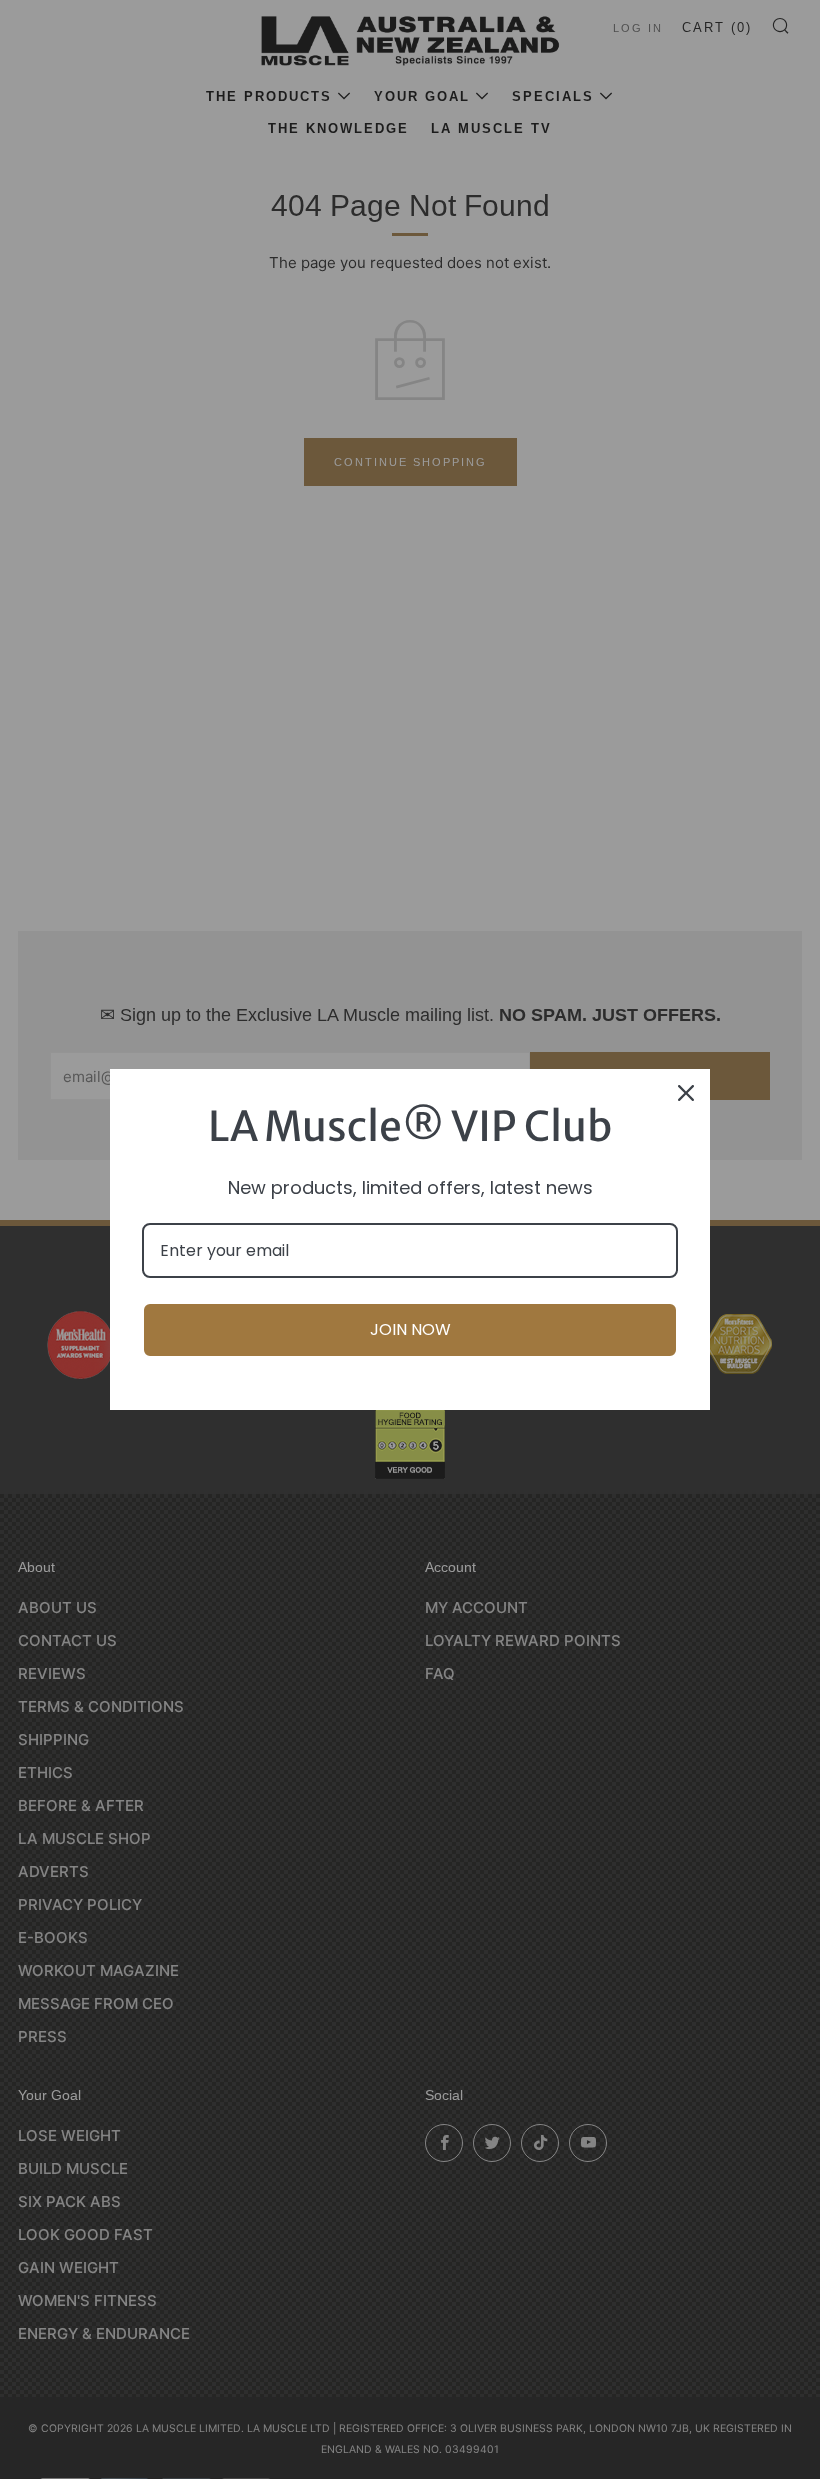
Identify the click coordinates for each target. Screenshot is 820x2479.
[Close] (686, 1093)
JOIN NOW (410, 1329)
